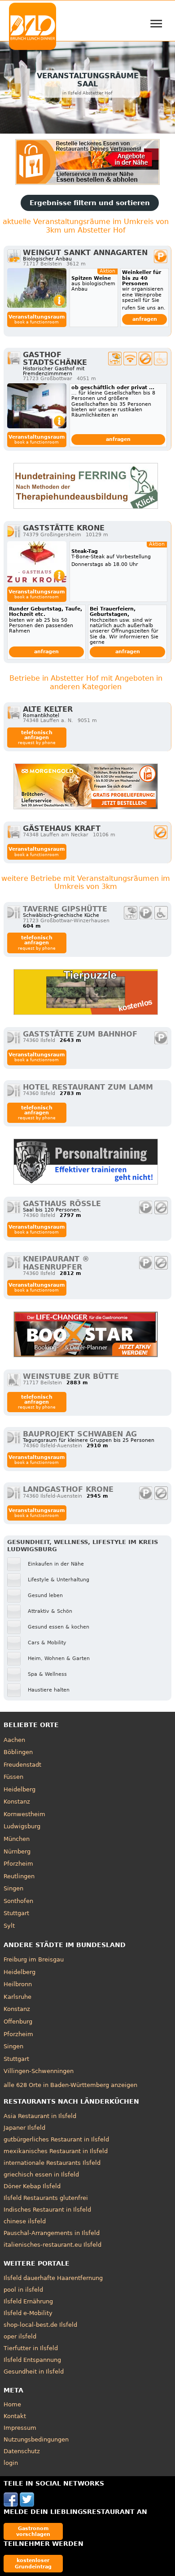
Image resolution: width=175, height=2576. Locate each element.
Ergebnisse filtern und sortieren (90, 203)
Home (12, 2404)
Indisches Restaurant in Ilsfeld (47, 2210)
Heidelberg (20, 1789)
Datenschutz (22, 2451)
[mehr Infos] (37, 288)
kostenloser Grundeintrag (33, 2563)
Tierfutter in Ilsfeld (31, 2348)
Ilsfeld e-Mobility (28, 2313)
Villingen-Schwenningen (39, 2071)
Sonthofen (18, 1901)
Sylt (9, 1926)
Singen (13, 1888)
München (17, 1839)
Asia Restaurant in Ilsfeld (40, 2116)
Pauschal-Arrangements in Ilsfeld (52, 2233)
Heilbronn (18, 1984)
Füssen (13, 1777)
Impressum (20, 2428)
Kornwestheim (24, 1814)
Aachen (14, 1740)
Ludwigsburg (22, 1826)
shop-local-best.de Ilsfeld (40, 2325)
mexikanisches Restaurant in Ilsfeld (56, 2151)
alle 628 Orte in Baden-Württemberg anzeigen (70, 2085)
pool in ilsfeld (23, 2290)
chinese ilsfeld (25, 2221)
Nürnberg (17, 1851)
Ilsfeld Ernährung (28, 2301)
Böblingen (18, 1752)
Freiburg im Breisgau (34, 1959)
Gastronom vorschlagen (33, 2531)
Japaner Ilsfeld (24, 2128)
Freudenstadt (22, 1765)
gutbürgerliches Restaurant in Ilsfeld (56, 2139)
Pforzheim (18, 1864)
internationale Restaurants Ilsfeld (52, 2163)
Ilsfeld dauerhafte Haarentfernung (53, 2278)
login (11, 2463)
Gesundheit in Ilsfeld (34, 2372)
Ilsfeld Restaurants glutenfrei (46, 2198)
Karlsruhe (17, 1997)
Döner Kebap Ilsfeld (32, 2186)
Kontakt (15, 2416)
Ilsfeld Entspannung (32, 2360)
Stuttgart (16, 1913)
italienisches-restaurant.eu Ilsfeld (52, 2245)
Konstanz (17, 1802)
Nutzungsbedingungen (36, 2439)
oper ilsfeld (20, 2336)
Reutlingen (19, 1876)
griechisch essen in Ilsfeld (41, 2174)
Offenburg (18, 2022)
